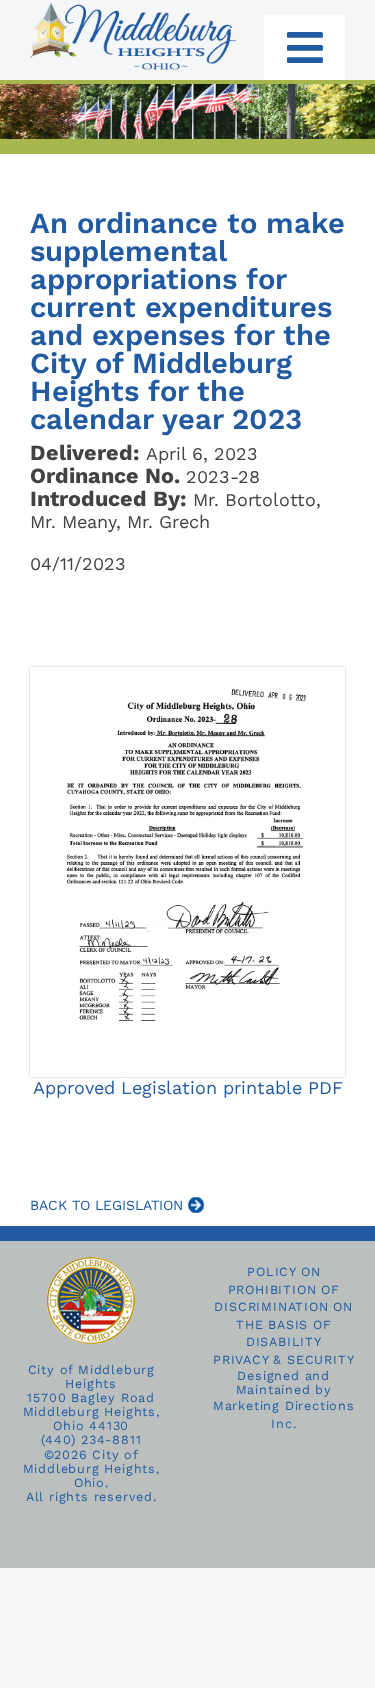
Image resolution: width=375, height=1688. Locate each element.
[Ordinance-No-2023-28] (187, 675)
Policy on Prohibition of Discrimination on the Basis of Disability (283, 1307)
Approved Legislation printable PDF (188, 1087)
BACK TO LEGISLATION (109, 1205)
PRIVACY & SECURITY (283, 1359)
